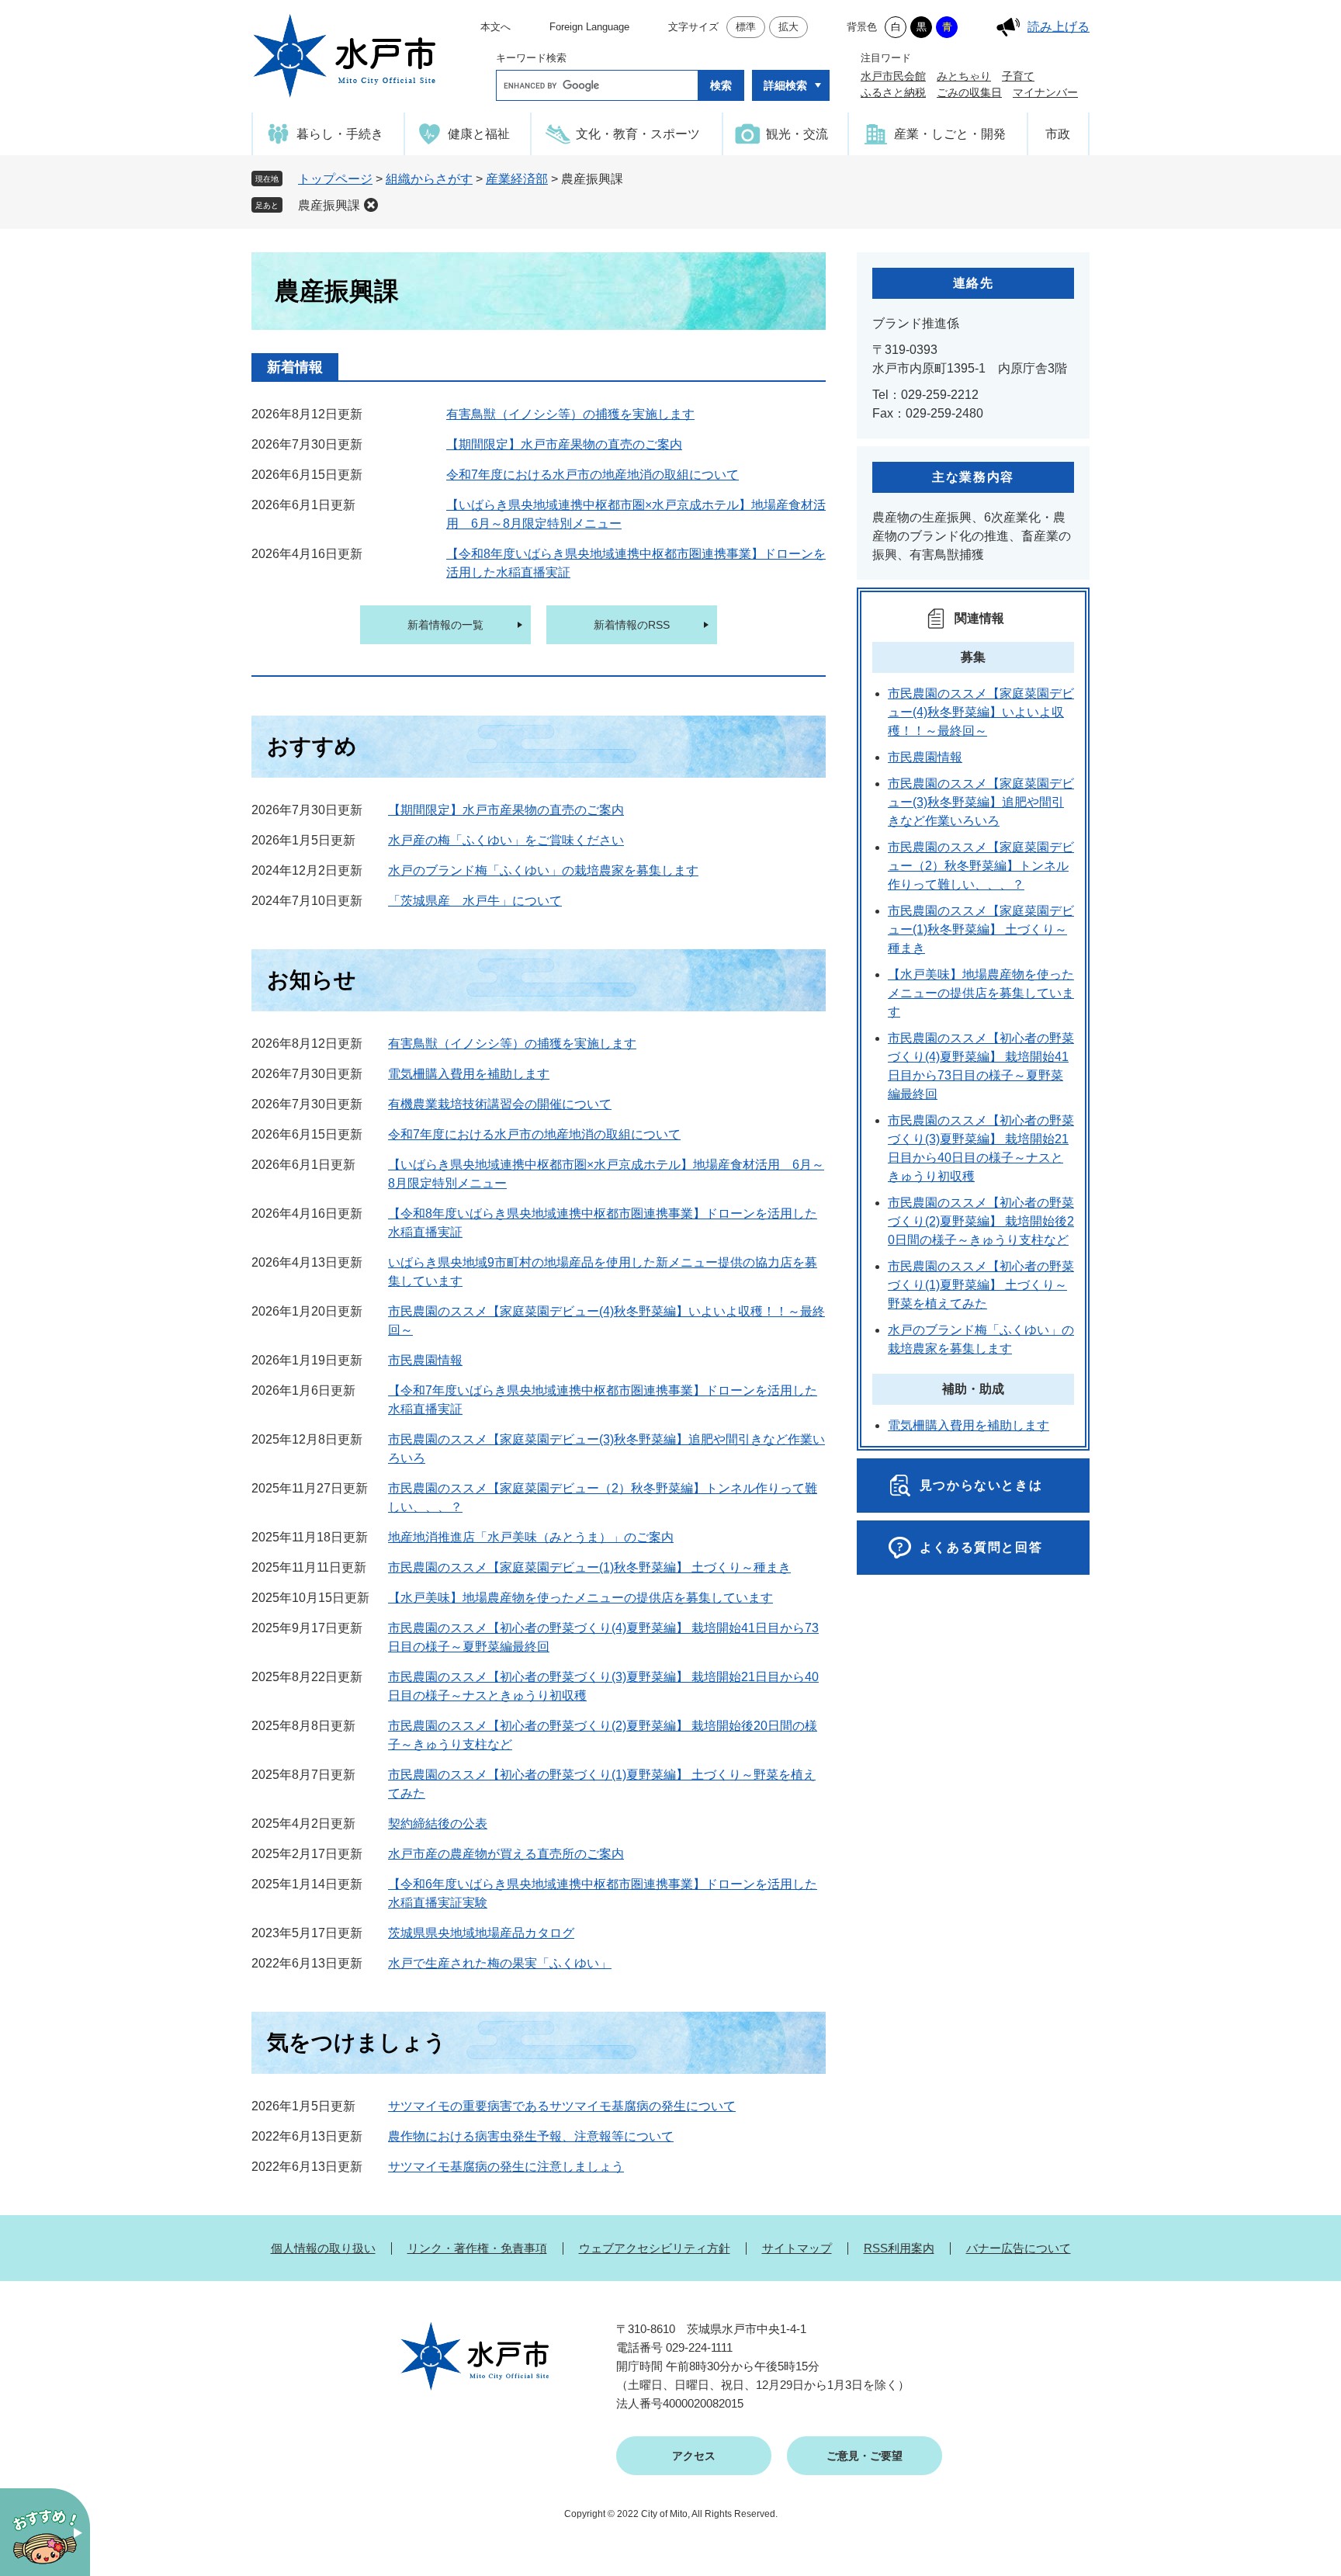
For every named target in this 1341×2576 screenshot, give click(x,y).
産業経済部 (517, 179)
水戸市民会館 (893, 76)
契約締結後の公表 (438, 1824)
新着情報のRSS (632, 625)
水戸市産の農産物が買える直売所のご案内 (506, 1854)
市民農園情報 (425, 1360)
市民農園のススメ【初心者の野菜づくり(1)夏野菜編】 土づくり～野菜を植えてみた (981, 1285)
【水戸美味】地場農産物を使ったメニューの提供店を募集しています (580, 1598)
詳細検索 (785, 85)
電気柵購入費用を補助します (469, 1074)
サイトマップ (797, 2248)
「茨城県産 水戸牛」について (475, 901)
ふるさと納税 (893, 92)
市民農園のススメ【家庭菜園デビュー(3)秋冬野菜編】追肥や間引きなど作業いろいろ (981, 802)
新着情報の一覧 (445, 625)
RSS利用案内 (899, 2248)
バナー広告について (1019, 2248)
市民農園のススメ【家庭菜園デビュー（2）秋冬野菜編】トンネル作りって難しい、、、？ (981, 866)
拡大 (788, 27)
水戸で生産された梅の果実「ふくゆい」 (500, 1963)
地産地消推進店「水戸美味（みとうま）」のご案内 (531, 1537)
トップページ (335, 179)
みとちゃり (964, 76)
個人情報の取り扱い (323, 2248)
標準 (746, 27)
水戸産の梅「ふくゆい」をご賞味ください (506, 840)
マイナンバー (1045, 92)
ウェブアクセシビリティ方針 (655, 2248)
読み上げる (1059, 27)
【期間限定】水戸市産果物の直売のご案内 (564, 444)
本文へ (496, 27)
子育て (1018, 76)
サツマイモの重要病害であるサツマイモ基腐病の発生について (562, 2106)
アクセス (694, 2456)
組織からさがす (429, 179)
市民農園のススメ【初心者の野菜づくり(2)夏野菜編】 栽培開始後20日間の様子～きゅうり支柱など (981, 1221)
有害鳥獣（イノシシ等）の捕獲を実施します (570, 414)
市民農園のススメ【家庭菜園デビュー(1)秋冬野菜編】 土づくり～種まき (589, 1567)
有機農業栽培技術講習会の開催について (500, 1104)
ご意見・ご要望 (865, 2456)
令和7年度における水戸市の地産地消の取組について (593, 475)
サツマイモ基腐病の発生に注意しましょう (506, 2167)
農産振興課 (329, 205)
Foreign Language (589, 27)
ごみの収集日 (969, 92)
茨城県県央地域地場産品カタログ (481, 1933)
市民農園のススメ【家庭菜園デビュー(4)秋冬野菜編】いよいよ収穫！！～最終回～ (981, 712)
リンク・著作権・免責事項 (477, 2248)
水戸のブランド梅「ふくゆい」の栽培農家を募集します (543, 870)
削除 (371, 205)
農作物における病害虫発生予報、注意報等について (531, 2136)
